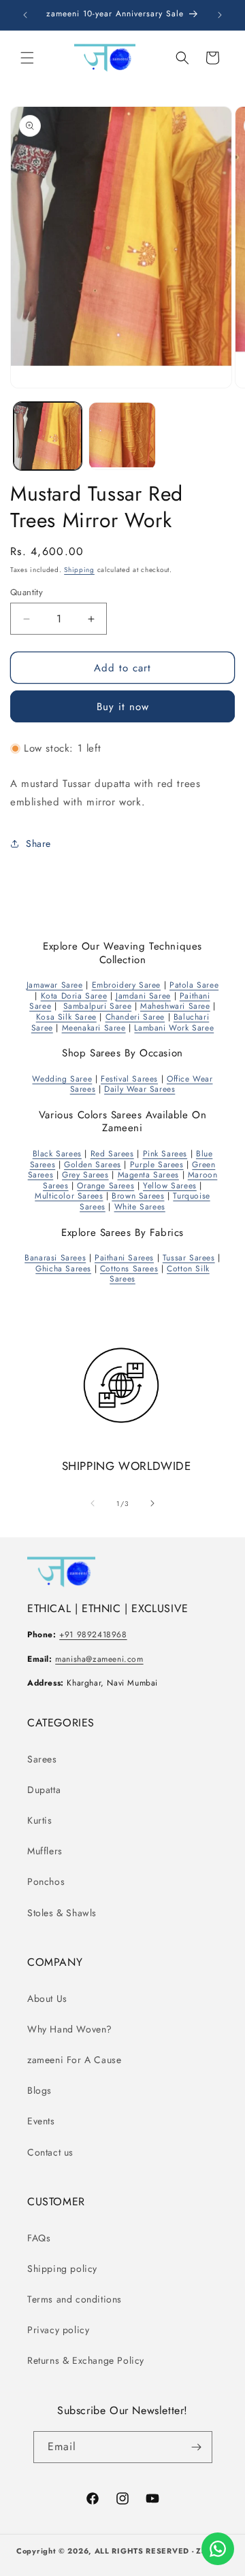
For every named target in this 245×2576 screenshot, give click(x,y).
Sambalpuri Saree (98, 1006)
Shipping (79, 570)
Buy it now (123, 707)
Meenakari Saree (94, 1028)
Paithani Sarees (124, 1258)
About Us (47, 1998)
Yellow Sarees (170, 1186)
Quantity (27, 592)
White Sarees (140, 1207)
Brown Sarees (138, 1196)
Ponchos (46, 1881)
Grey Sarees (85, 1175)
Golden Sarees (93, 1165)
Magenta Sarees (148, 1175)
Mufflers (45, 1851)
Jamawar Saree (55, 985)
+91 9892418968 (93, 1635)
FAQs (39, 2238)
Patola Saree (194, 985)
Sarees (42, 1759)
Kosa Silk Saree (66, 1017)
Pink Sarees (165, 1154)
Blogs (39, 2090)
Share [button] (38, 843)
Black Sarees (57, 1154)
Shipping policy (62, 2269)
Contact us (50, 2152)
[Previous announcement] (25, 15)
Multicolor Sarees (69, 1196)
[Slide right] (152, 1503)
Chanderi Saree (135, 1017)
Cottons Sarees (129, 1269)
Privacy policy (58, 2330)
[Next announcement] (220, 15)
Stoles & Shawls (62, 1913)
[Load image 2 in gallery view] (122, 436)
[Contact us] (218, 2549)
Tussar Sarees (189, 1258)
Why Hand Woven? (70, 2029)
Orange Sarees (105, 1186)
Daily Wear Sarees (140, 1089)
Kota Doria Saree (74, 996)
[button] (27, 58)
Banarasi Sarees (55, 1258)
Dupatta (44, 1790)
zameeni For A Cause (74, 2060)
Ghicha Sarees (63, 1269)
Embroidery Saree (127, 985)
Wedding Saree (62, 1079)
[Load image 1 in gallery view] (48, 436)
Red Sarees (112, 1154)
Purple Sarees (157, 1165)
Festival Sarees (129, 1079)
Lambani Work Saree (174, 1028)
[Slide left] (93, 1503)
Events (41, 2121)
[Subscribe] (197, 2447)
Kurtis (40, 1820)
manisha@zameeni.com (99, 1659)
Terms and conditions (75, 2299)
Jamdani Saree (143, 996)
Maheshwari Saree (175, 1006)
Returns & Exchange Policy (86, 2360)
